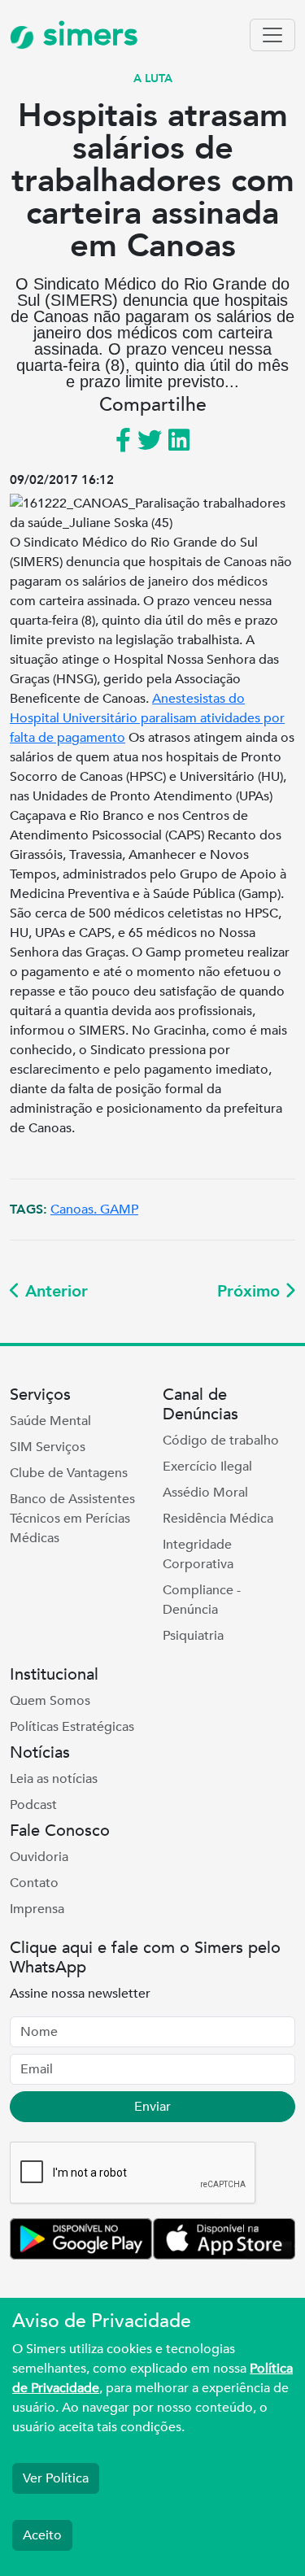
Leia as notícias (54, 1779)
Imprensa (37, 1909)
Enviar (152, 2107)
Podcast (33, 1805)
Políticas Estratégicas (72, 1727)
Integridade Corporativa (198, 1554)
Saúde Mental (50, 1421)
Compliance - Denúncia (202, 1600)
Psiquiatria (193, 1636)
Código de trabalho (221, 1441)
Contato (34, 1883)
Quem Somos (50, 1701)
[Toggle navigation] (272, 35)
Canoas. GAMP (94, 1210)
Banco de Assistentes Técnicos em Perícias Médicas (72, 1519)
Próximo (251, 1291)
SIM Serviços (48, 1447)
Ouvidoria (39, 1857)
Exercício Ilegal (207, 1467)
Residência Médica (218, 1519)
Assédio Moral (205, 1493)
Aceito (42, 2535)
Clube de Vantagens (69, 1473)
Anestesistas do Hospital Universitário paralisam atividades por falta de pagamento (147, 718)
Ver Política (56, 2478)
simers (86, 35)
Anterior (54, 1291)
